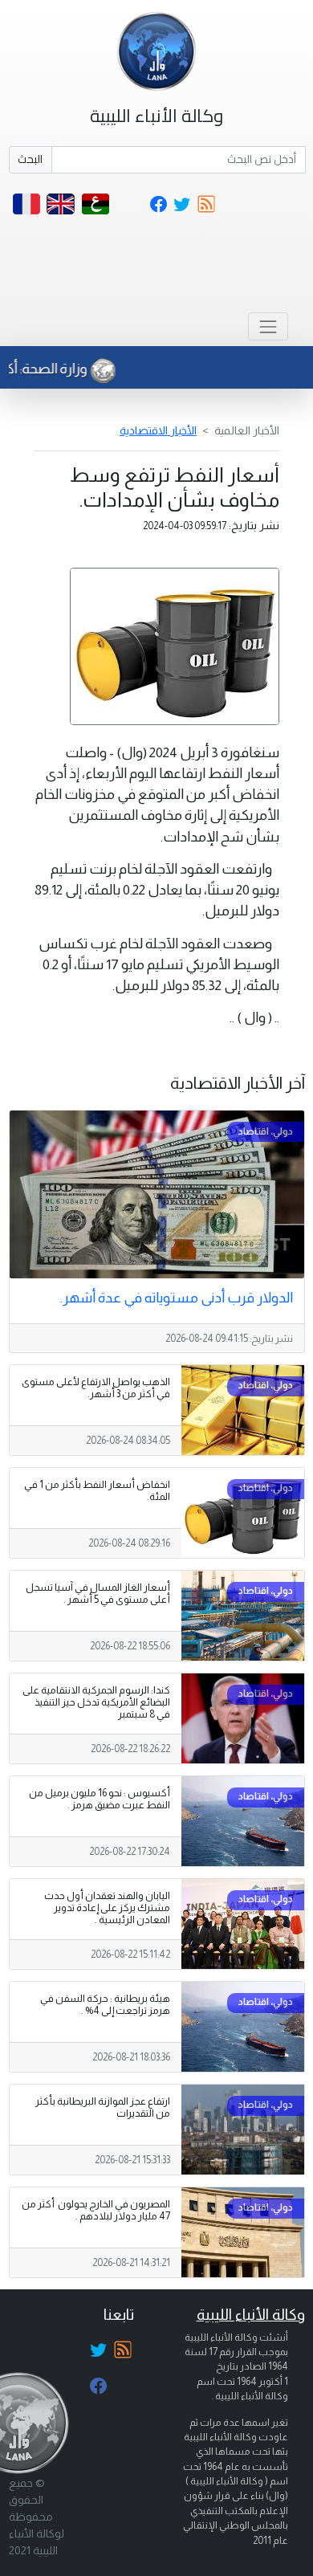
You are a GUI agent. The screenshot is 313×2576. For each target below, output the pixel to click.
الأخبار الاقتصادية (158, 430)
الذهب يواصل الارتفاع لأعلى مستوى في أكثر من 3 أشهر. (96, 1388)
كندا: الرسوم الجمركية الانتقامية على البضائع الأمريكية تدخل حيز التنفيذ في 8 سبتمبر (96, 1702)
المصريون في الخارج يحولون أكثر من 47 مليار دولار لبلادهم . (96, 2210)
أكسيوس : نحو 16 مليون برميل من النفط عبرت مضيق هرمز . (100, 1799)
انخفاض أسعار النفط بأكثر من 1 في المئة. (97, 1491)
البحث (30, 159)
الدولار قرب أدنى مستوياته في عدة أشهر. (177, 1298)
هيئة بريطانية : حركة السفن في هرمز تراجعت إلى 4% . (105, 2005)
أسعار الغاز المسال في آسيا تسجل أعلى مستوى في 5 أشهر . (98, 1594)
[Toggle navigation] (268, 326)
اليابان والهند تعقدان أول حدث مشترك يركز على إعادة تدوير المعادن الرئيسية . (107, 1908)
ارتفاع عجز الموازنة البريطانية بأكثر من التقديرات (103, 2107)
